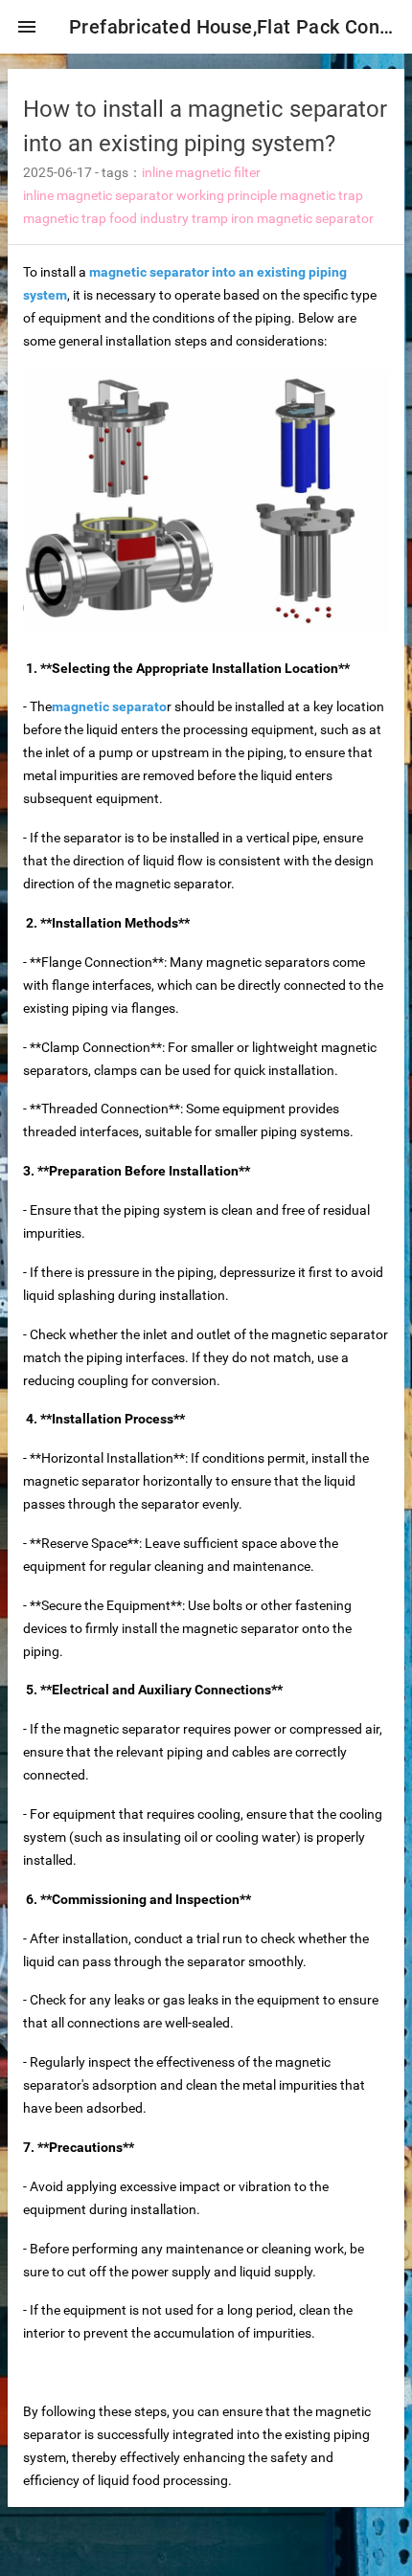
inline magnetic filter (201, 172)
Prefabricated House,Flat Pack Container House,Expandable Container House (233, 27)
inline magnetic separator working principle (150, 195)
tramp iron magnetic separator (283, 218)
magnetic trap (321, 195)
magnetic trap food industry (106, 218)
